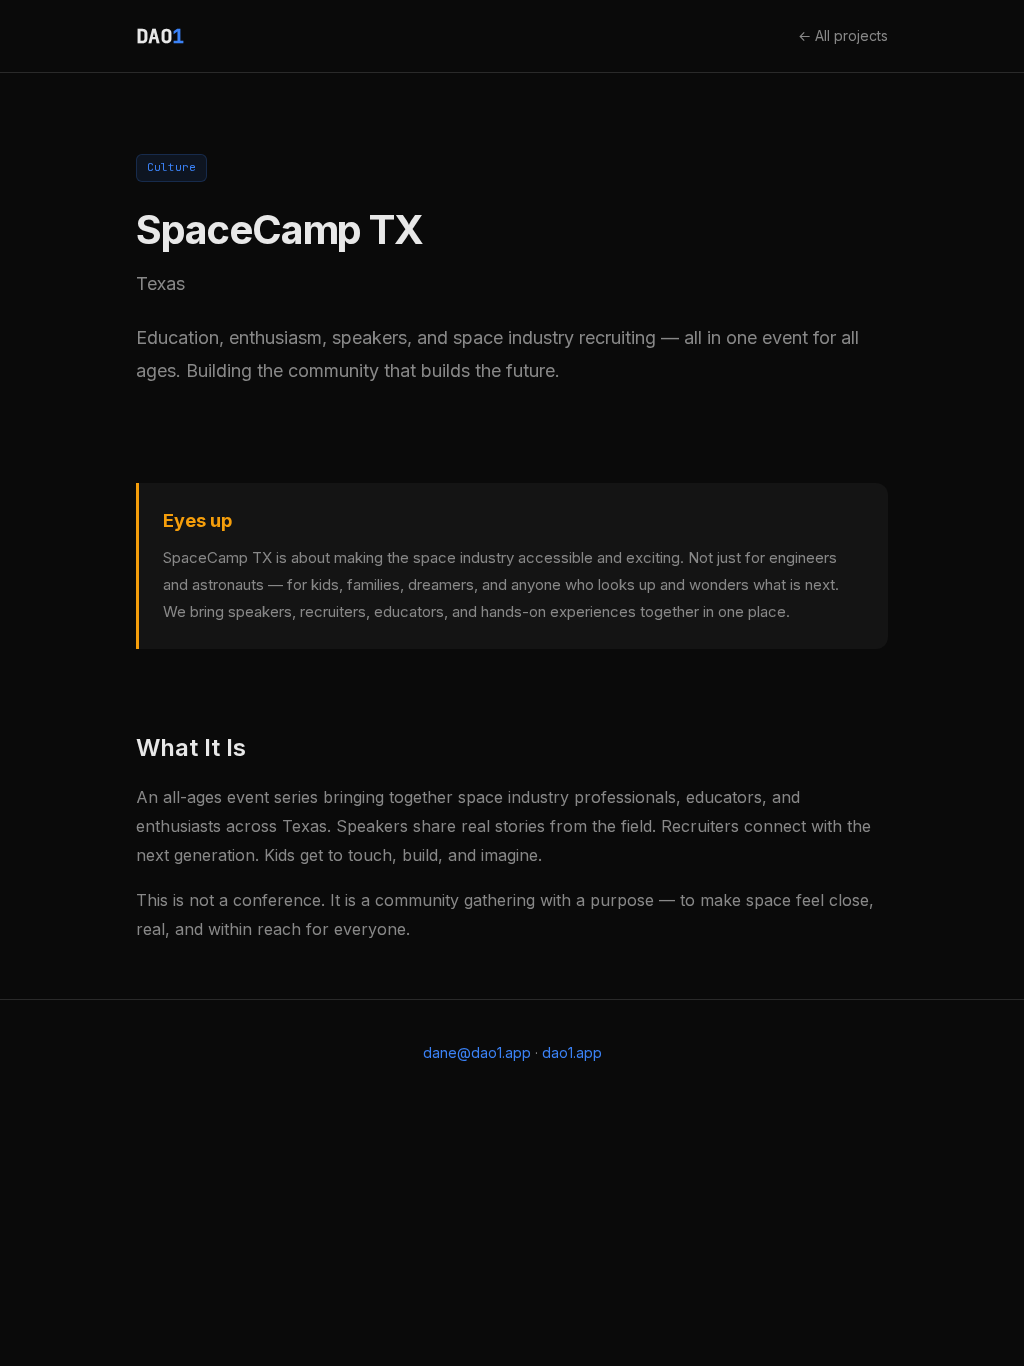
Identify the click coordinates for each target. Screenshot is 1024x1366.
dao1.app (572, 1052)
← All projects (843, 35)
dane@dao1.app (477, 1052)
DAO (160, 36)
